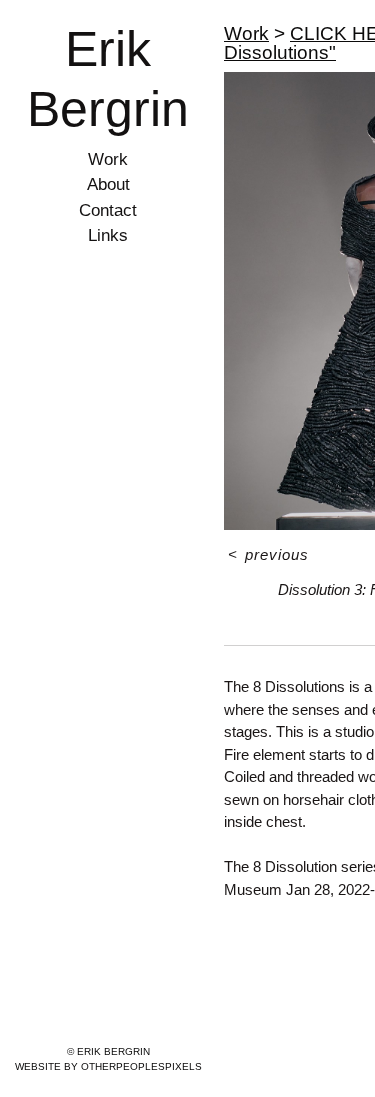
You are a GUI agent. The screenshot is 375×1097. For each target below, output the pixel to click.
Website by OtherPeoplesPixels (108, 1066)
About (108, 184)
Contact (108, 210)
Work (108, 159)
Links (108, 235)
